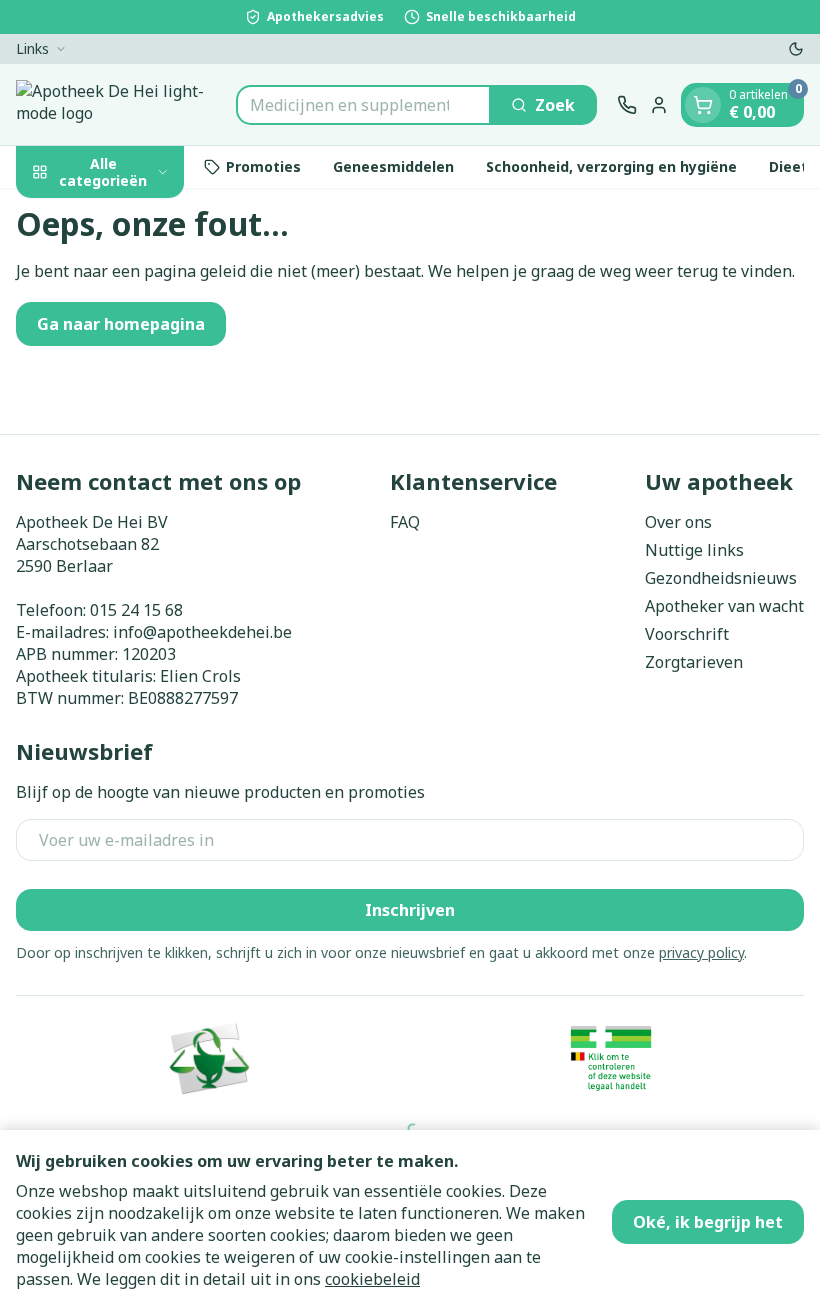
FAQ (405, 522)
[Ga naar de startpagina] (116, 104)
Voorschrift (687, 634)
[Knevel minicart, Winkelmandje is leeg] (703, 105)
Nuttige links (694, 550)
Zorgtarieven (694, 662)
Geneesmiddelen (393, 166)
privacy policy (701, 952)
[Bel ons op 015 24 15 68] (627, 105)
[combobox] (363, 105)
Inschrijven (410, 910)
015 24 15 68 (136, 610)
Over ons (678, 522)
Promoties (263, 166)
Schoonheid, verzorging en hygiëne (611, 166)
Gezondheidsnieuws (721, 578)
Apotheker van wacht (724, 606)
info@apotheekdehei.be (202, 632)
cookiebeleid (372, 1279)
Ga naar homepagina (121, 324)
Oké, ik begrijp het (708, 1222)
